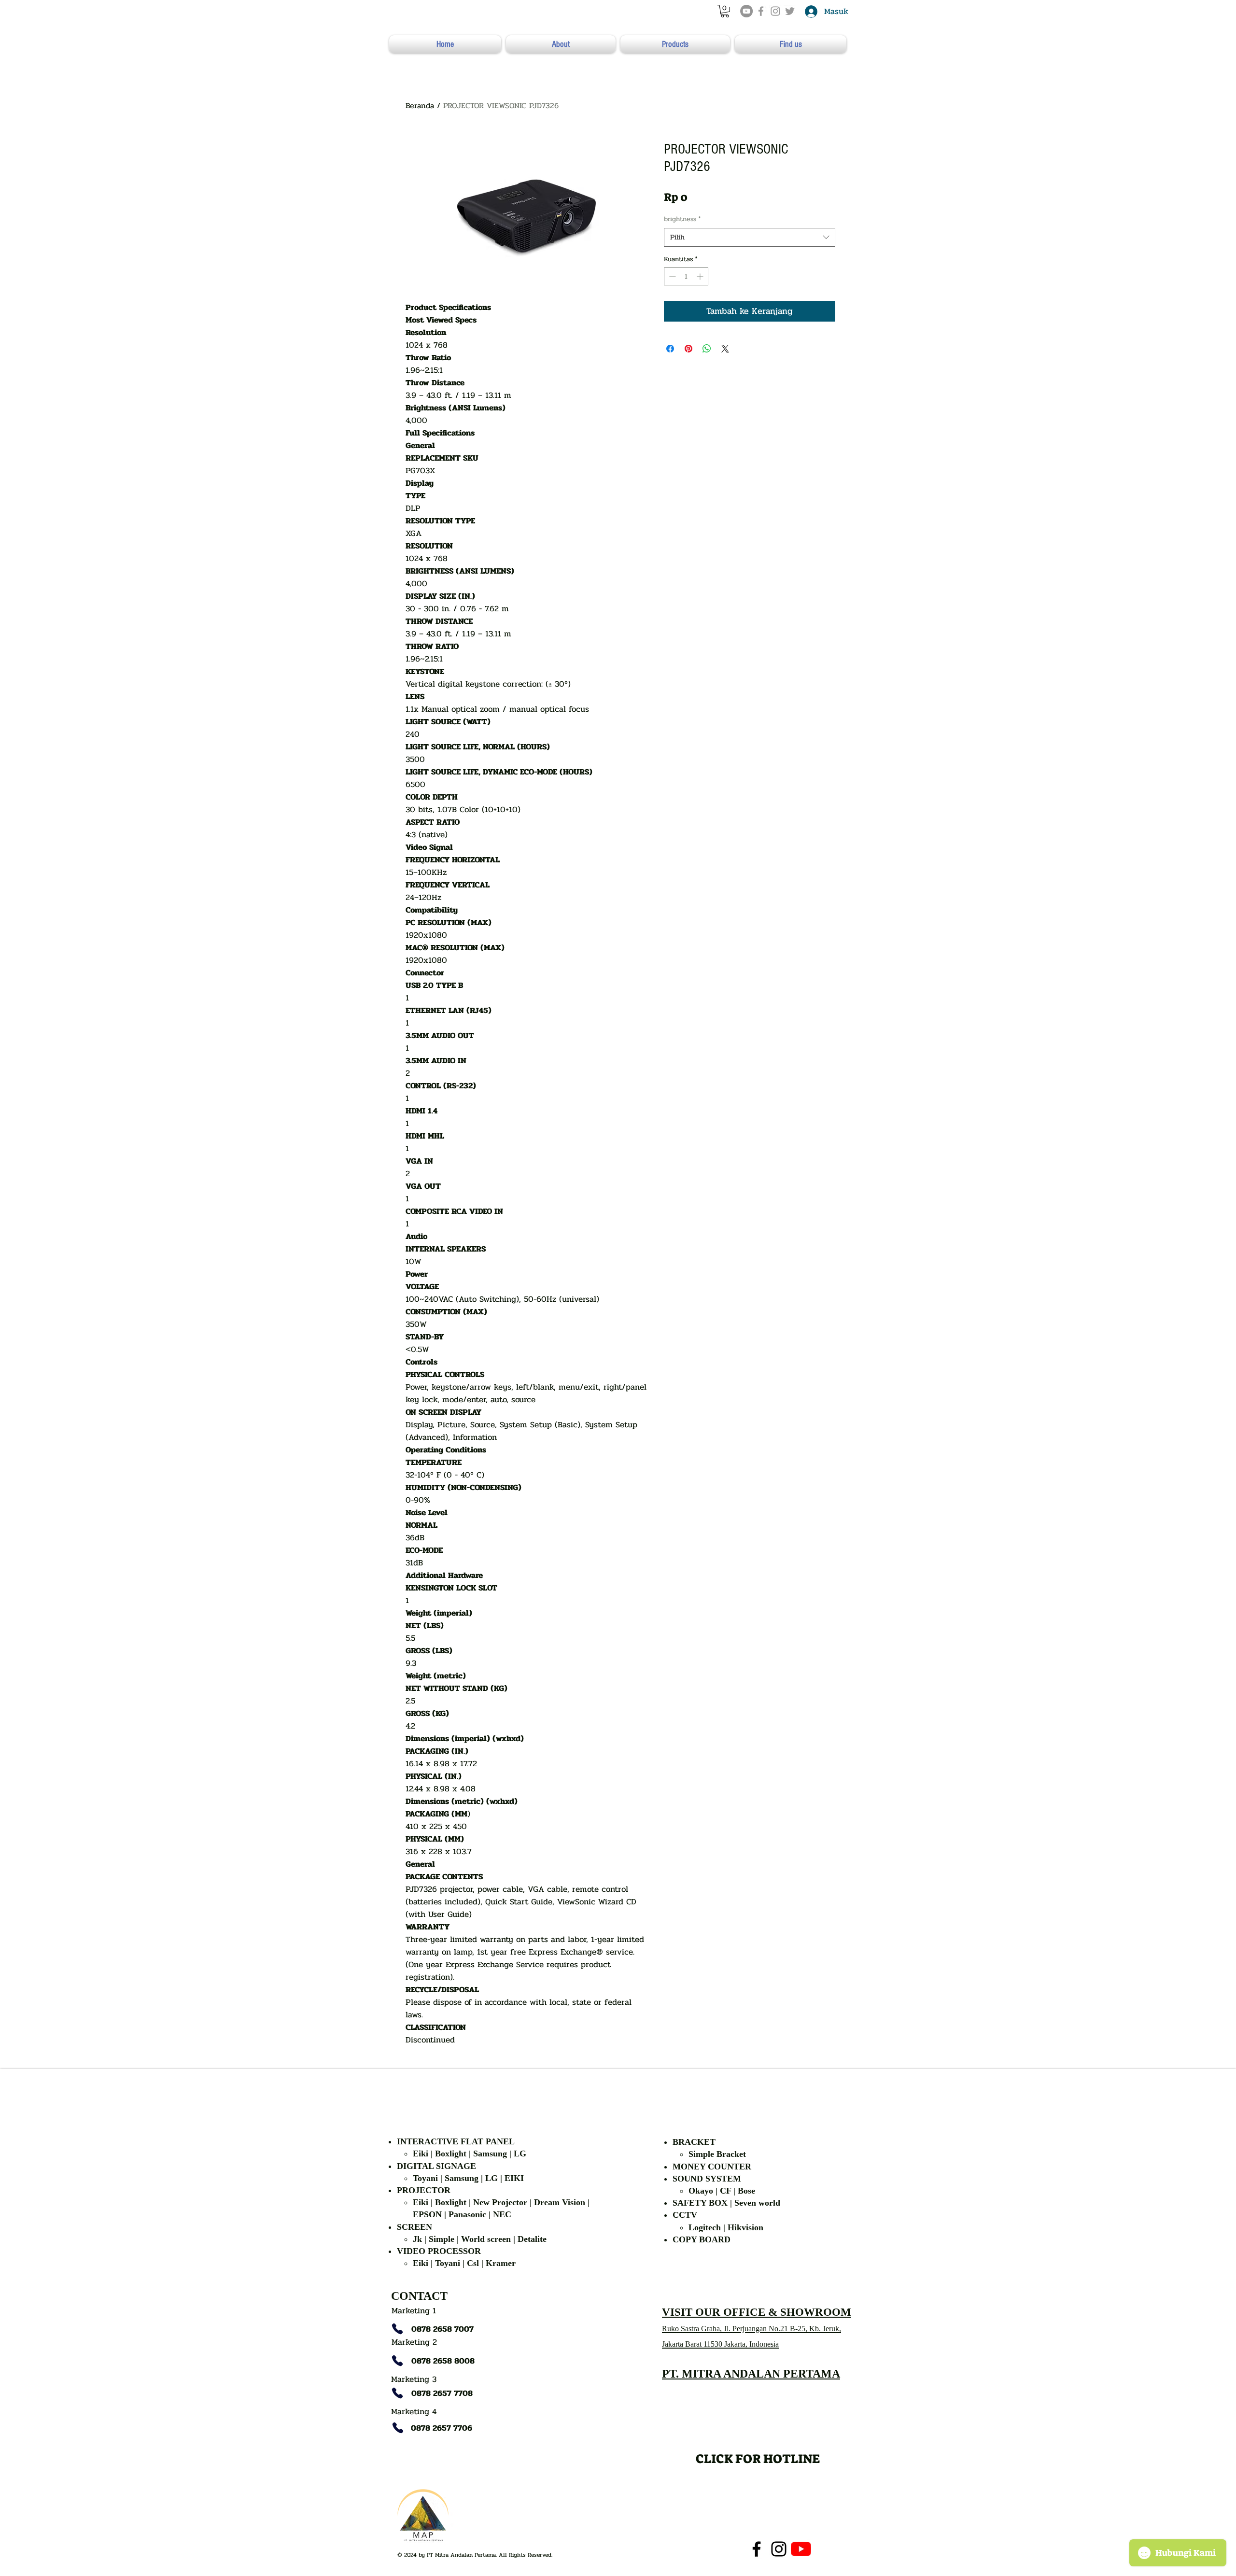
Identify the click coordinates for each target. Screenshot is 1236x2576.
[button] (725, 11)
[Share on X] (725, 349)
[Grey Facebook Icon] (761, 11)
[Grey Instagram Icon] (775, 11)
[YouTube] (746, 11)
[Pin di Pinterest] (688, 349)
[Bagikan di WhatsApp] (707, 349)
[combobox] (750, 237)
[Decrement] (671, 276)
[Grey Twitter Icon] (790, 11)
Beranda (420, 106)
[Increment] (701, 276)
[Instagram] (779, 2549)
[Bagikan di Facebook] (670, 349)
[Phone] (397, 2329)
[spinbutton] (686, 276)
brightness (682, 219)
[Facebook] (757, 2549)
